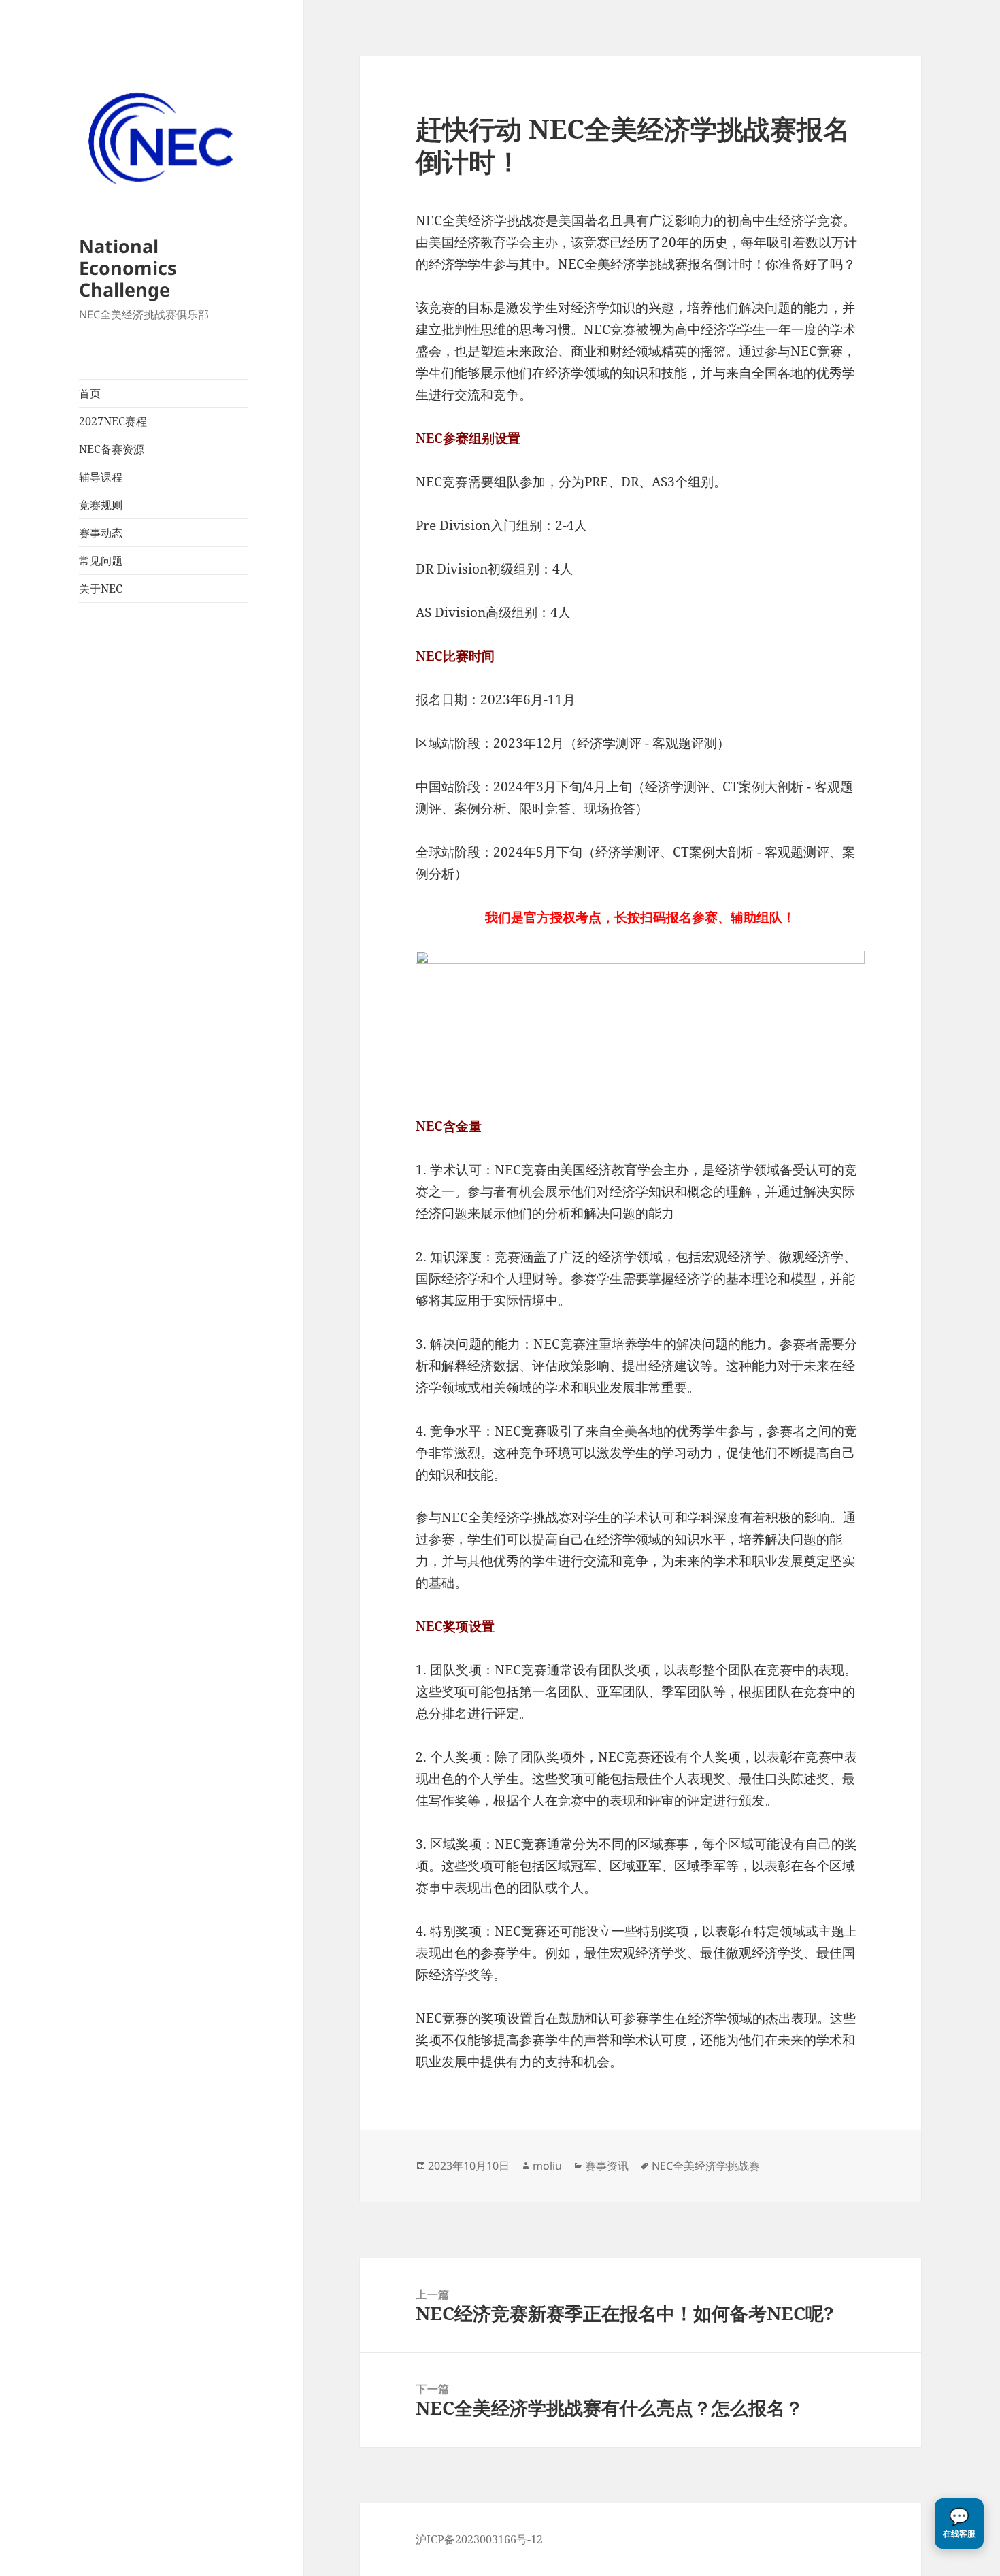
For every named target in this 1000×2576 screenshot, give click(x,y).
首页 (90, 393)
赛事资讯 (607, 2166)
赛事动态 (101, 533)
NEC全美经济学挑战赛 (706, 2166)
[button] (959, 2524)
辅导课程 (101, 477)
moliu (547, 2166)
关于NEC (101, 589)
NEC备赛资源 (112, 449)
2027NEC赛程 (113, 421)
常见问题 (101, 561)
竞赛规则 (101, 505)
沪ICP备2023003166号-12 (479, 2539)
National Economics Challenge (128, 268)
